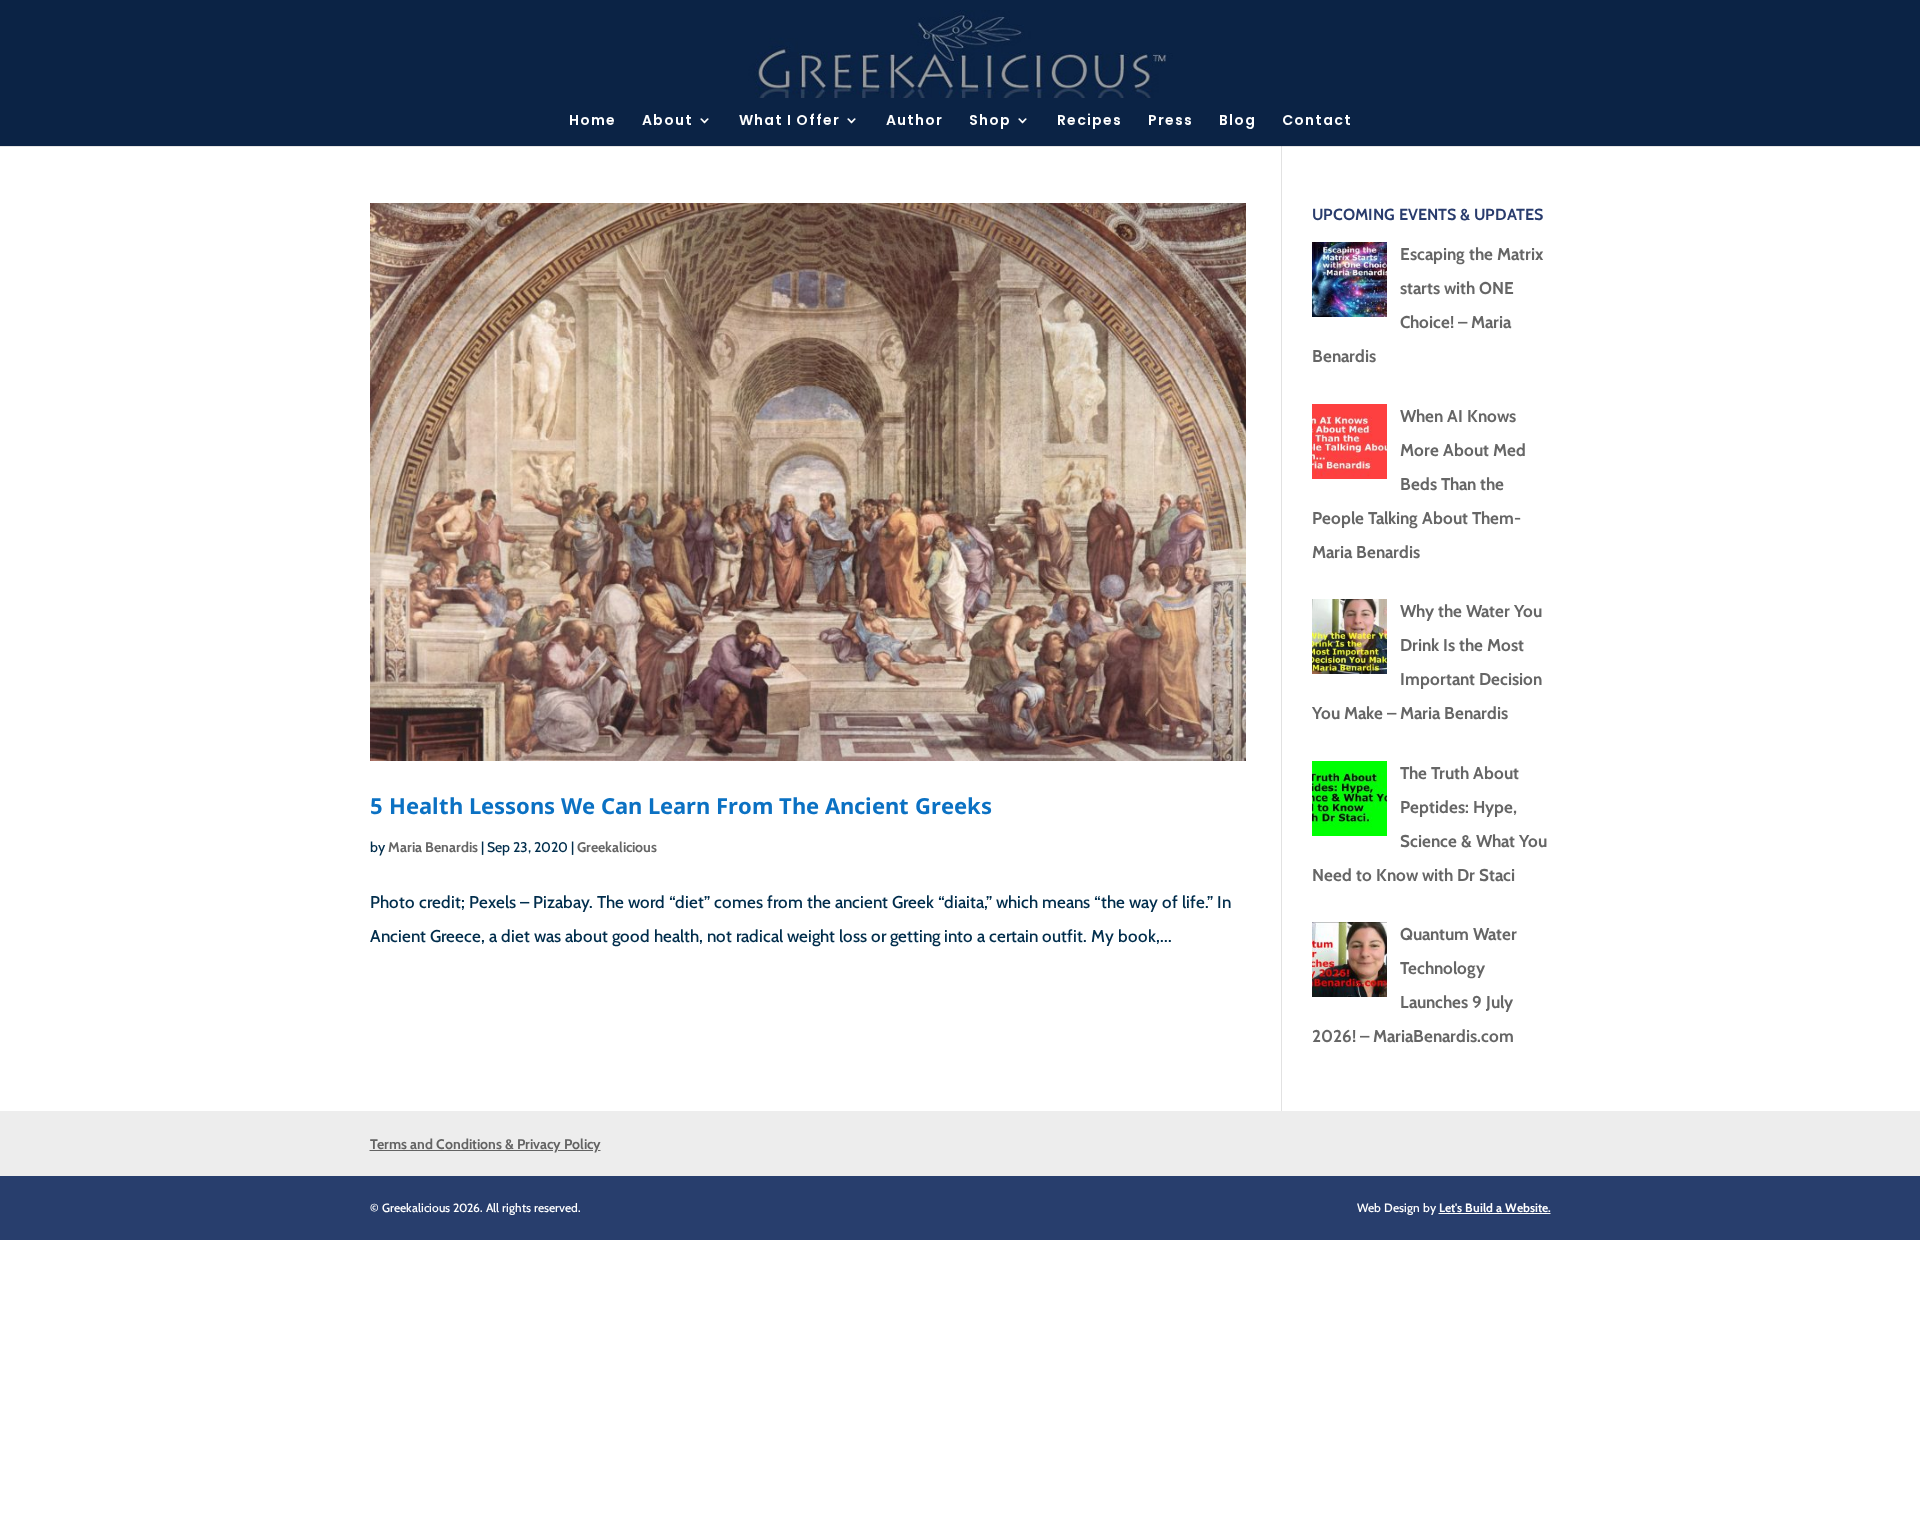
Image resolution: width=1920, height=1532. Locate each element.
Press (1170, 121)
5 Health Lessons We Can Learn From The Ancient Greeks (681, 805)
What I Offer (789, 121)
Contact (1317, 121)
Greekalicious (617, 847)
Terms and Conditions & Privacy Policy (485, 1144)
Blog (1237, 121)
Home (592, 121)
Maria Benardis (433, 847)
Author (914, 121)
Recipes (1089, 121)
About (667, 121)
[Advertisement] (600, 1380)
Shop (990, 121)
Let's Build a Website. (1495, 1207)
